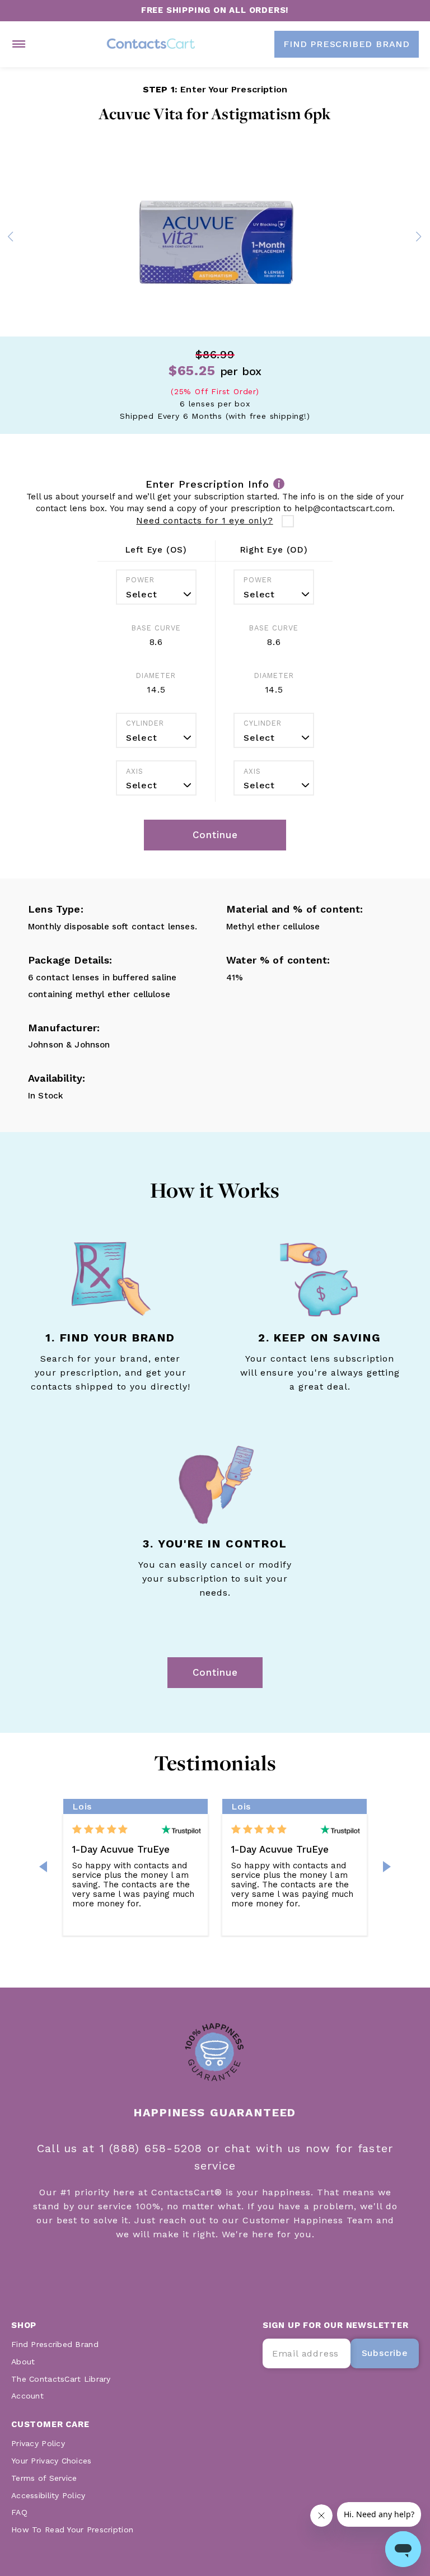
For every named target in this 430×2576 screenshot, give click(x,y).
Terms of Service (44, 2478)
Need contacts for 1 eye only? (204, 521)
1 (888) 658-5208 (153, 2148)
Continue (215, 1672)
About (23, 2362)
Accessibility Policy (48, 2495)
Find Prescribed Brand (55, 2344)
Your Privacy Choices (52, 2461)
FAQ (19, 2512)
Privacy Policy (38, 2443)
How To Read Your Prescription (72, 2530)
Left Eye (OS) (156, 550)
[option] (215, 239)
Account (27, 2396)
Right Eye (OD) (274, 550)
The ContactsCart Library (61, 2379)
